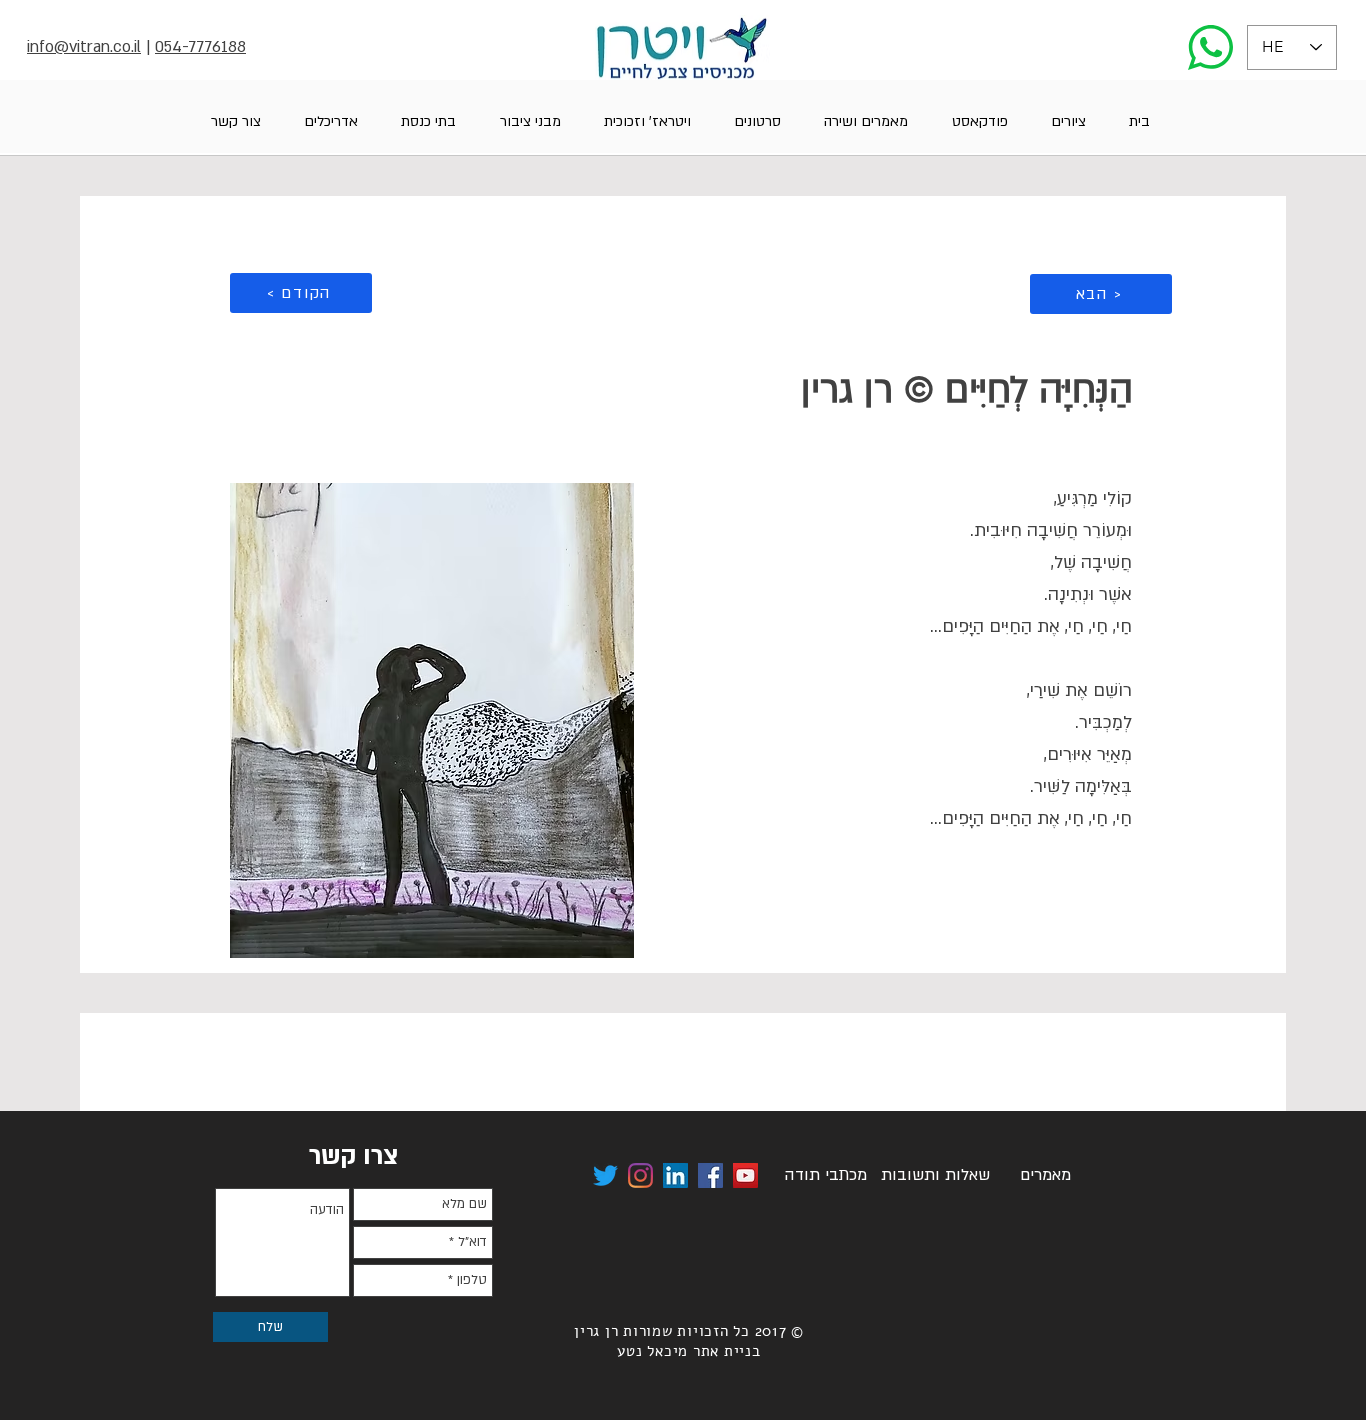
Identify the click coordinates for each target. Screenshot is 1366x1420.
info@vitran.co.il (84, 47)
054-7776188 (200, 47)
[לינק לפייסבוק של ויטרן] (710, 1175)
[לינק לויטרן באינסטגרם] (640, 1175)
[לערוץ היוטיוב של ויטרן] (745, 1175)
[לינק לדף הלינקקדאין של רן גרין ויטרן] (675, 1175)
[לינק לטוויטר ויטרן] (605, 1175)
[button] (1068, 121)
